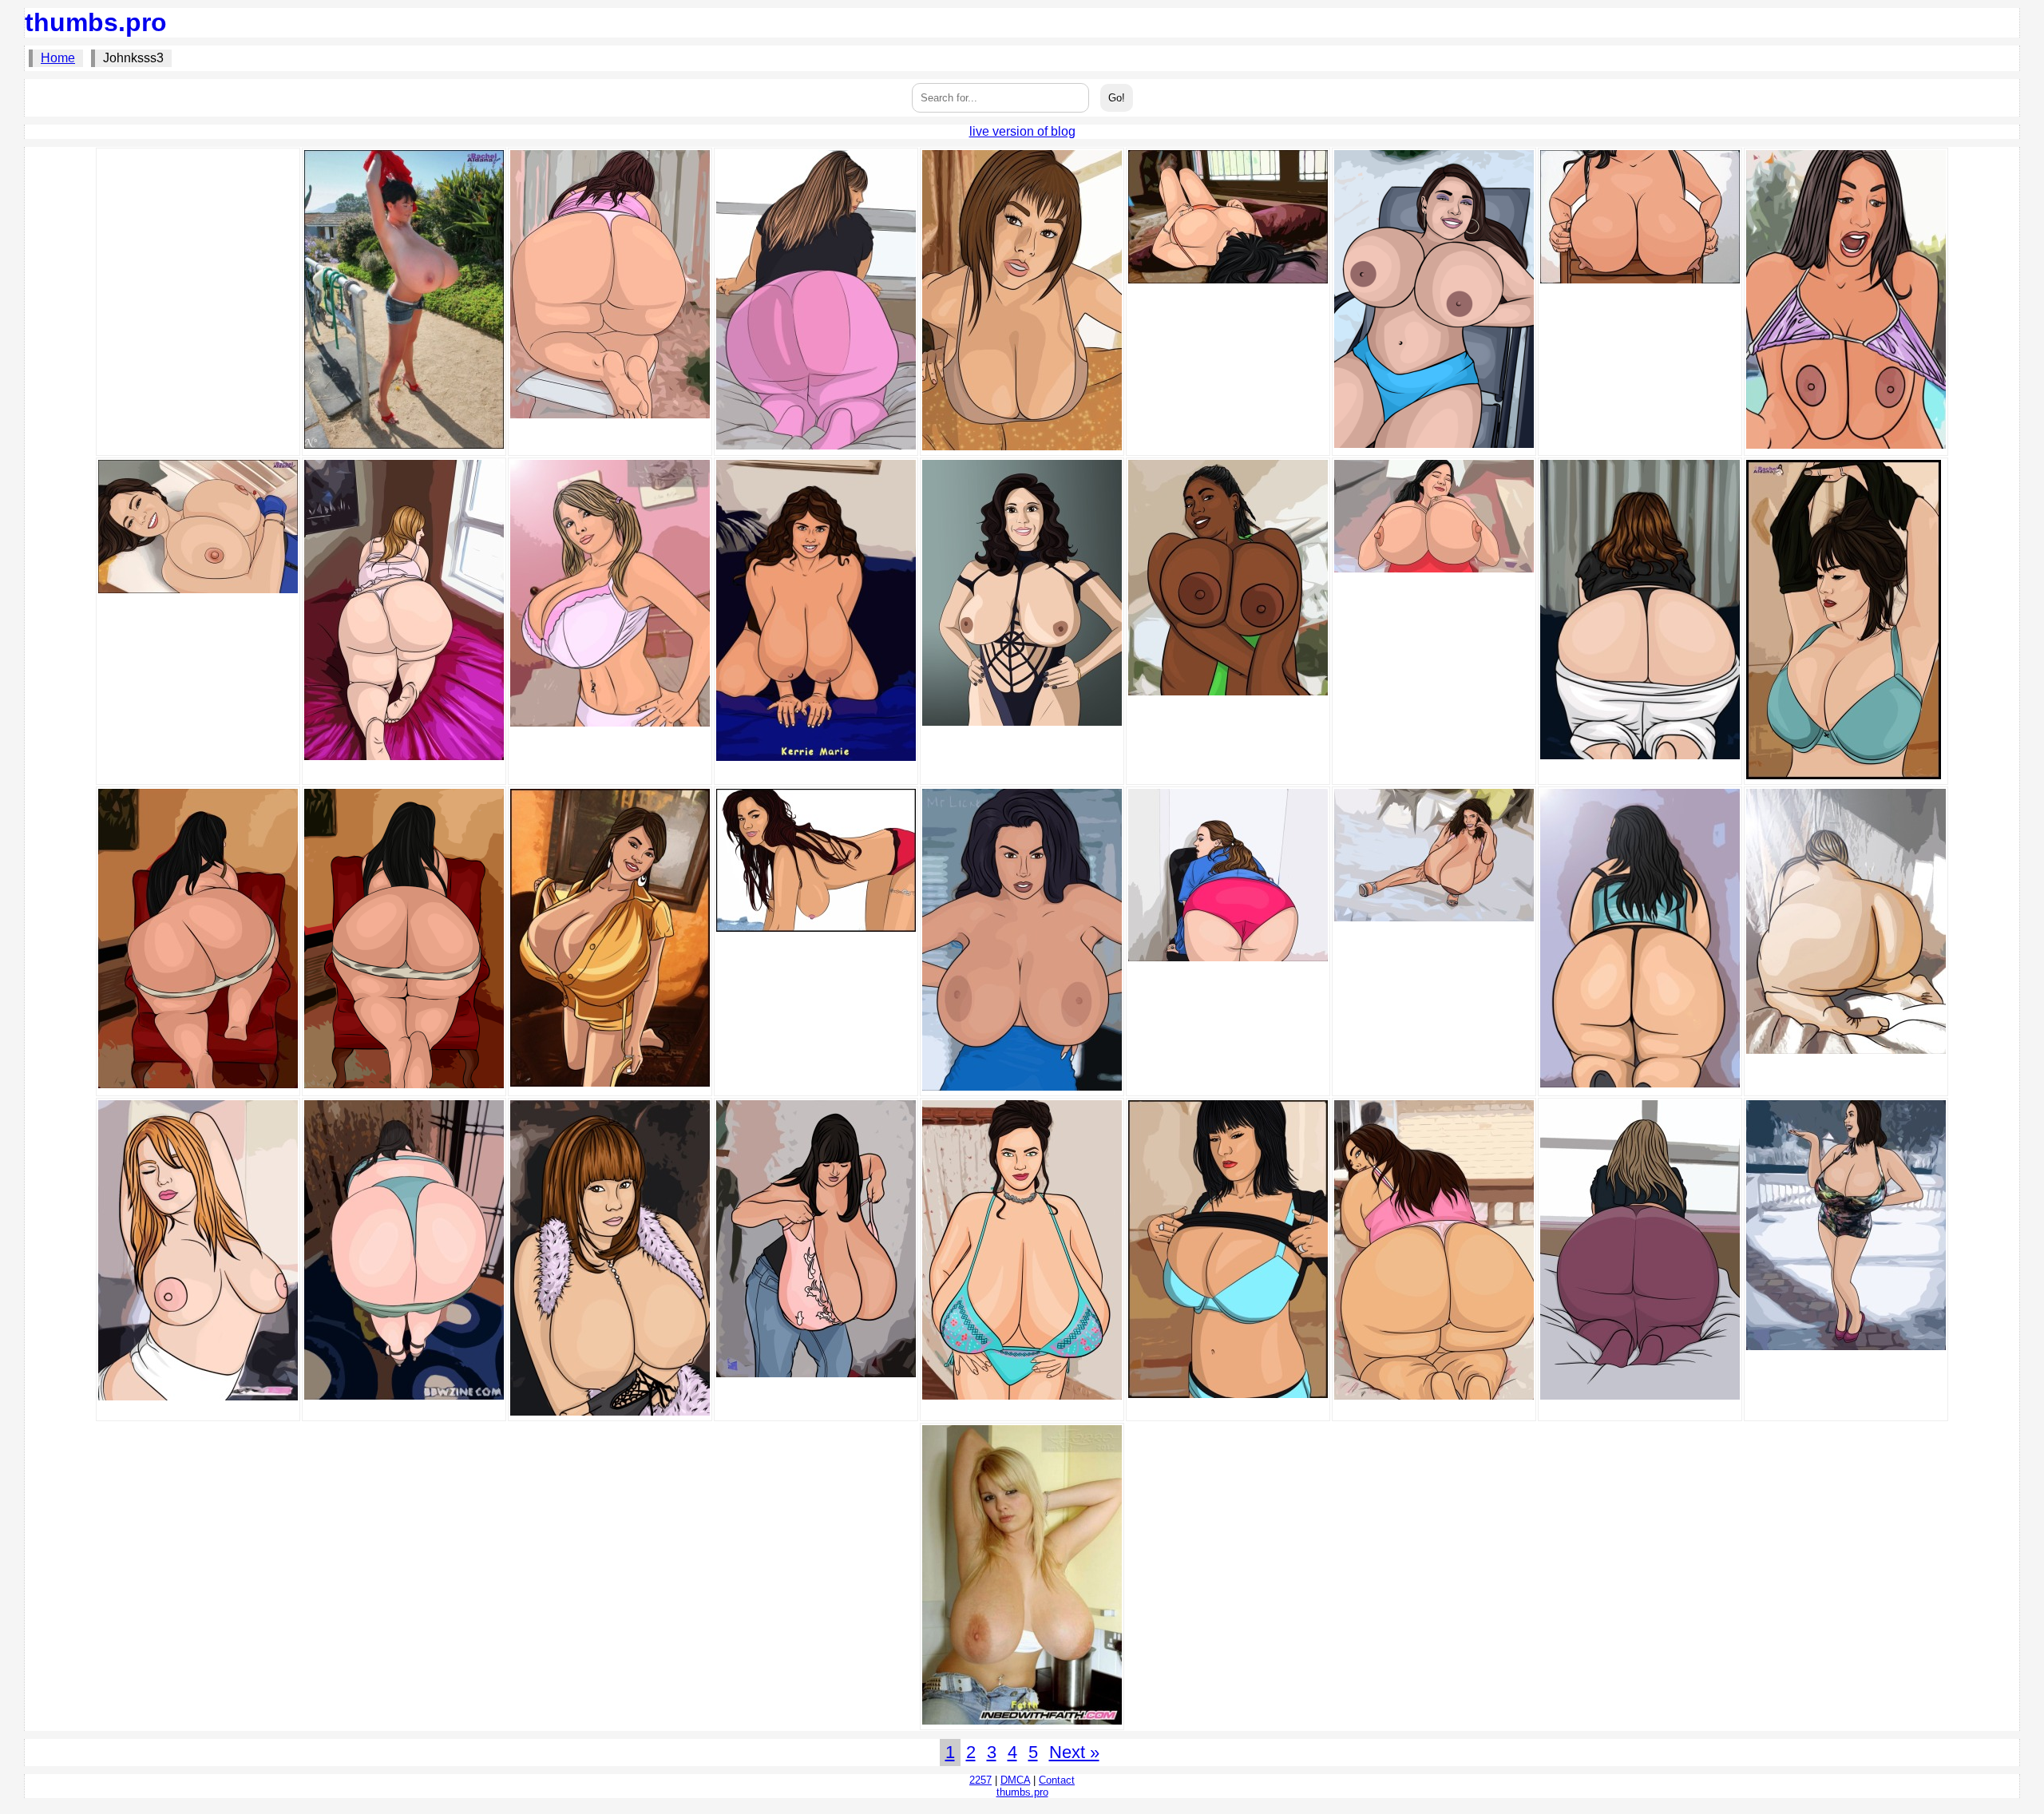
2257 (980, 1780)
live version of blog (1022, 131)
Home (58, 58)
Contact (1057, 1780)
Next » (1074, 1752)
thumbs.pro (96, 22)
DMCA (1015, 1780)
